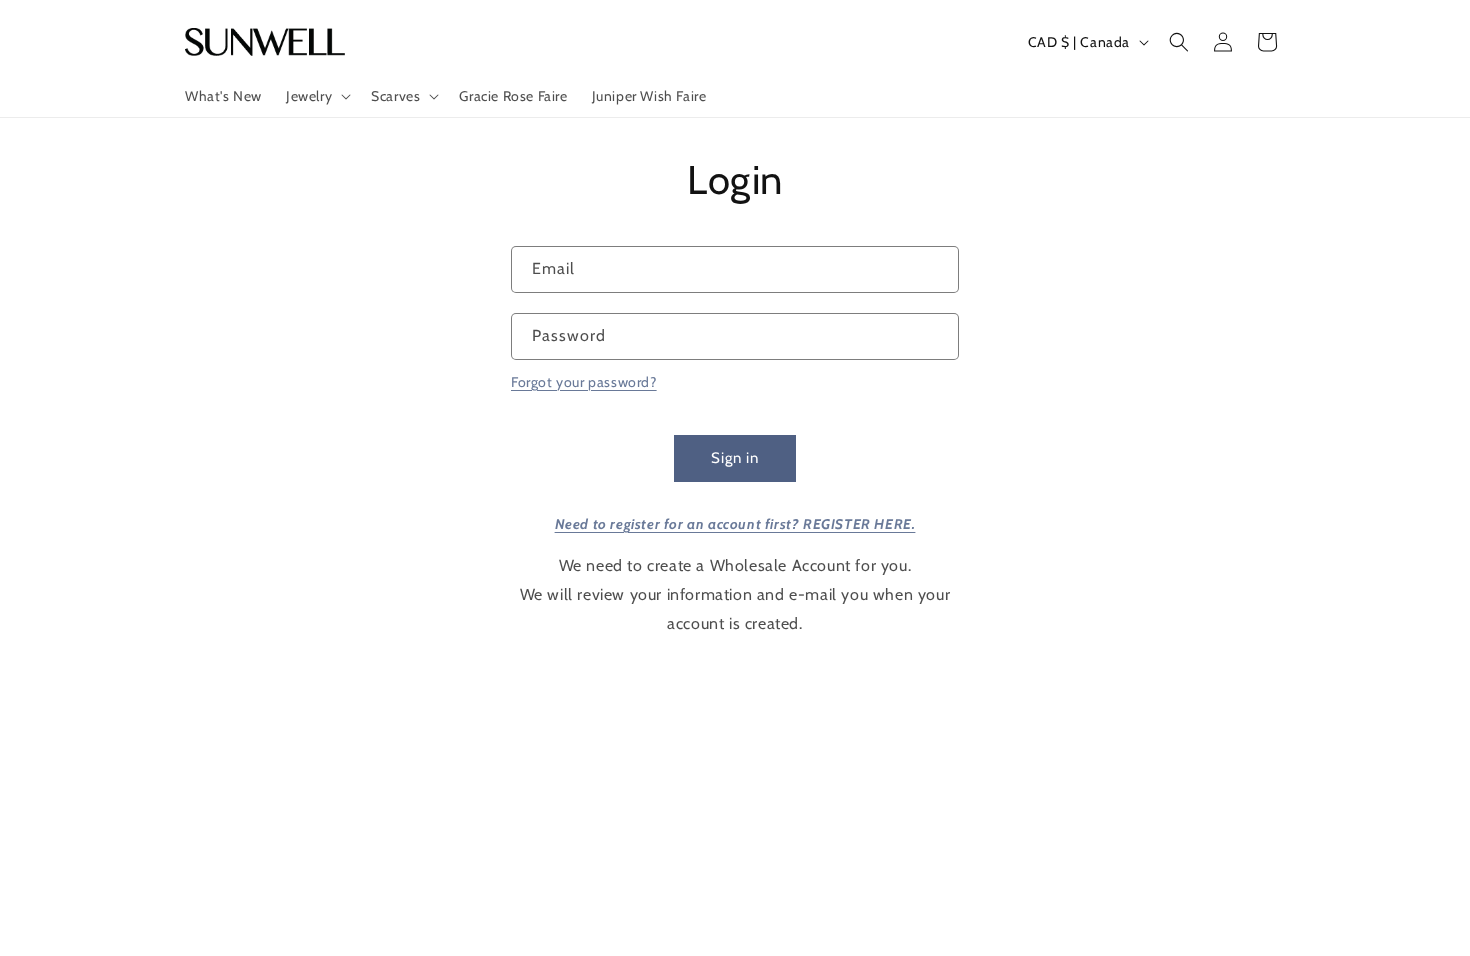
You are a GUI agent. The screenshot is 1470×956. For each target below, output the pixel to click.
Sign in (735, 458)
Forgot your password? (584, 382)
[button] (316, 96)
